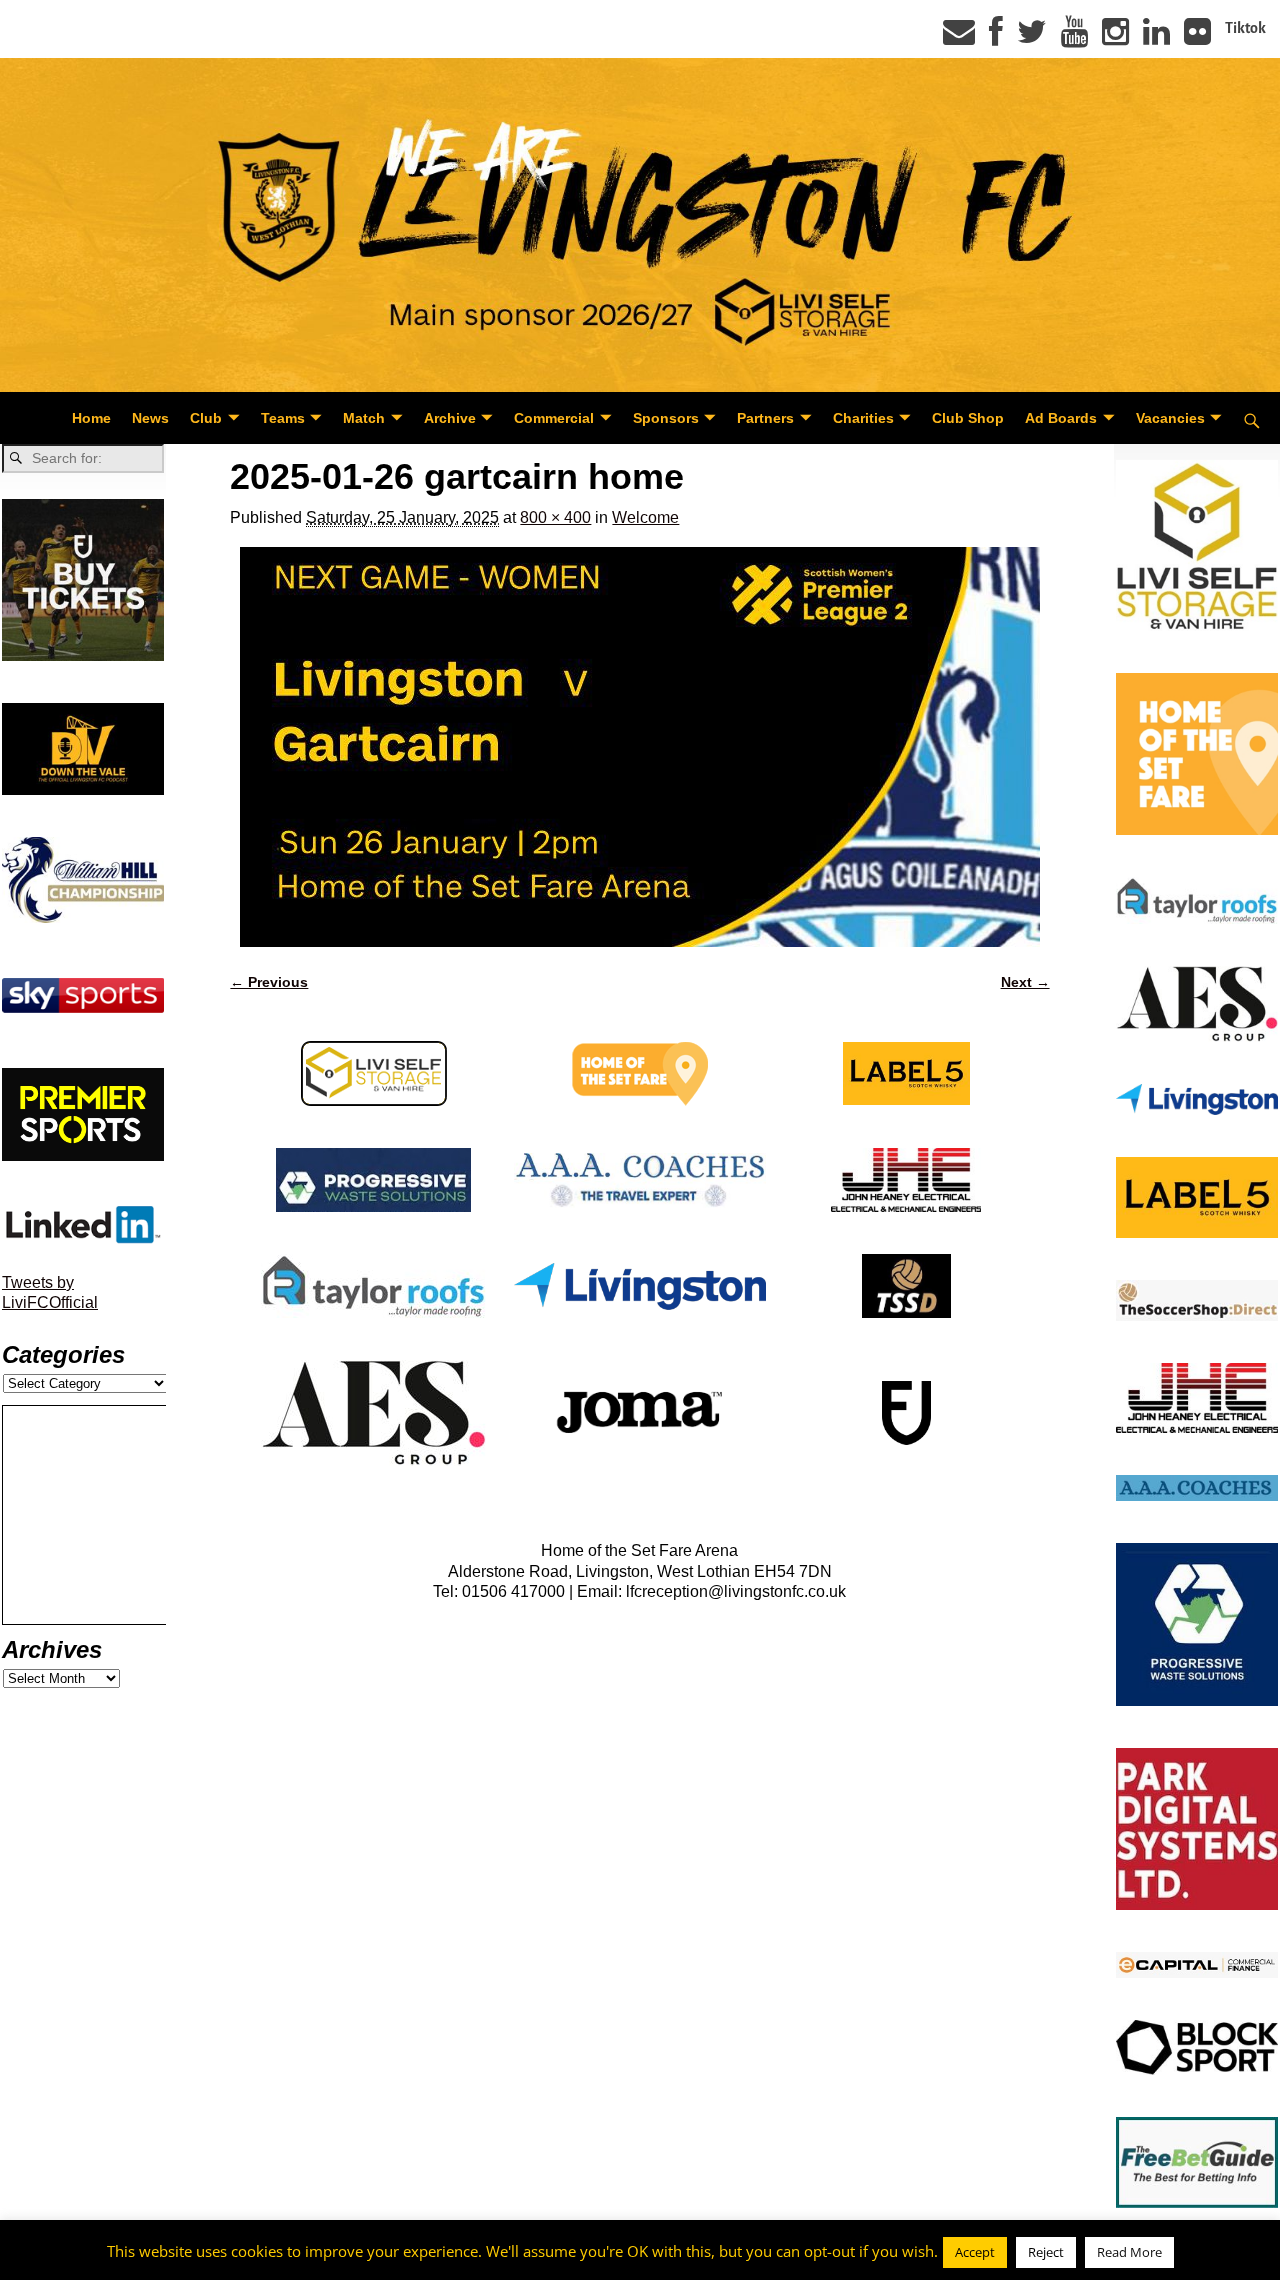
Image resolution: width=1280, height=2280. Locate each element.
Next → (1025, 982)
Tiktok (1245, 28)
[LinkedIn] (1156, 38)
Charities (863, 418)
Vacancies (1170, 418)
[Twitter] (1032, 38)
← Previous (269, 982)
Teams (283, 418)
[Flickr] (1197, 38)
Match (364, 418)
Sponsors (666, 418)
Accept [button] (975, 2252)
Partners (765, 418)
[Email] (959, 38)
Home (91, 418)
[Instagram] (1115, 38)
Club (206, 418)
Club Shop (968, 418)
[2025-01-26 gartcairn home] (639, 747)
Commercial (554, 418)
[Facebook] (996, 38)
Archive (450, 418)
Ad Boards (1061, 418)
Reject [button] (1046, 2252)
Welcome (645, 517)
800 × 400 (555, 517)
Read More (1129, 2252)
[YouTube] (1074, 38)
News (150, 418)
